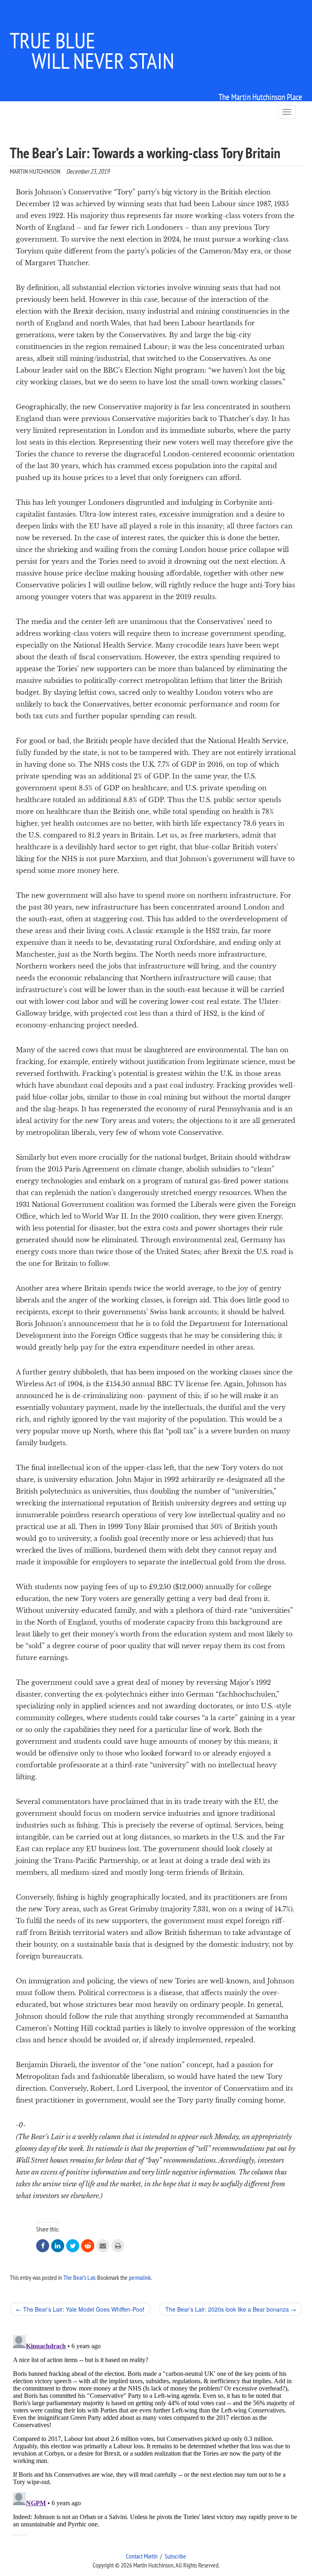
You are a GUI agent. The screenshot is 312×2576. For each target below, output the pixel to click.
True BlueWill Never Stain (92, 50)
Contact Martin (142, 2556)
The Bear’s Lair (79, 2277)
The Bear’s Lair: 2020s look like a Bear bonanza (231, 2309)
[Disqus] (156, 2434)
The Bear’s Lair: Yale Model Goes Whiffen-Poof (80, 2309)
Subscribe (175, 2556)
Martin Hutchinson (35, 171)
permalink (140, 2277)
